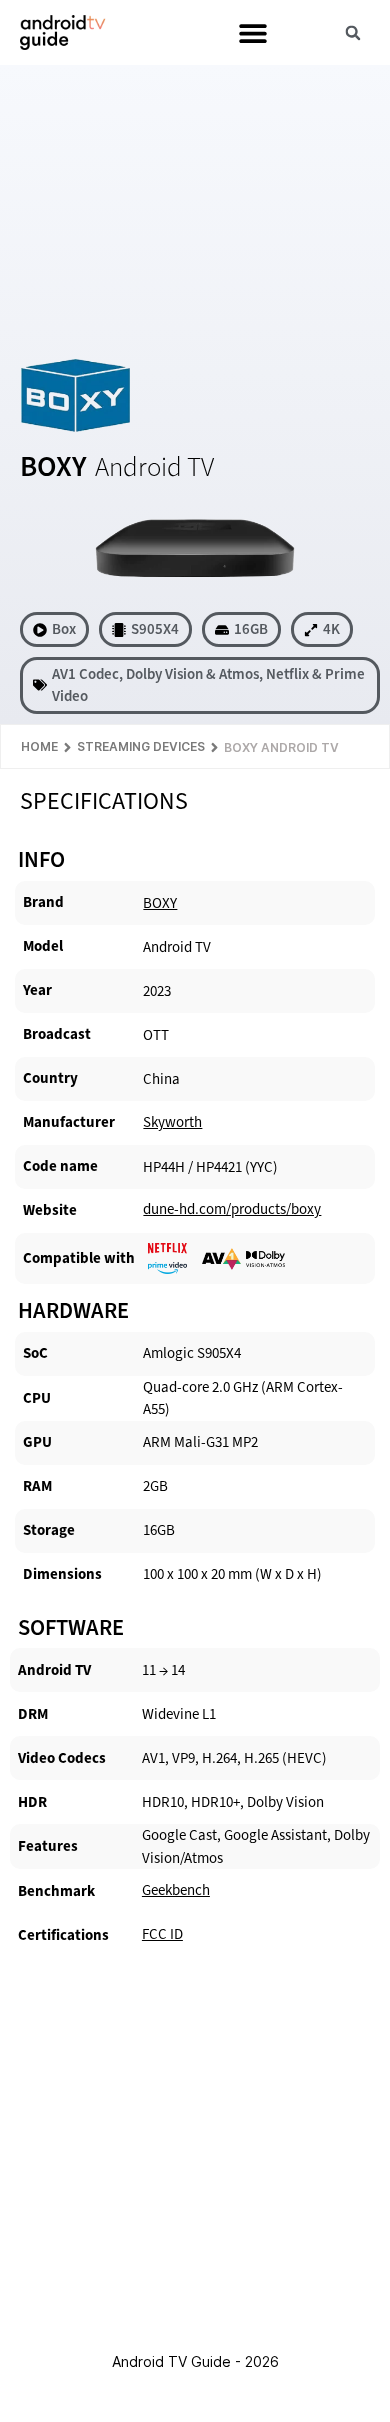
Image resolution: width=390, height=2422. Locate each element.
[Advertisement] (195, 206)
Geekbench (176, 1890)
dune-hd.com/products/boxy (232, 1209)
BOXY (160, 903)
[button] (252, 32)
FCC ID (162, 1934)
